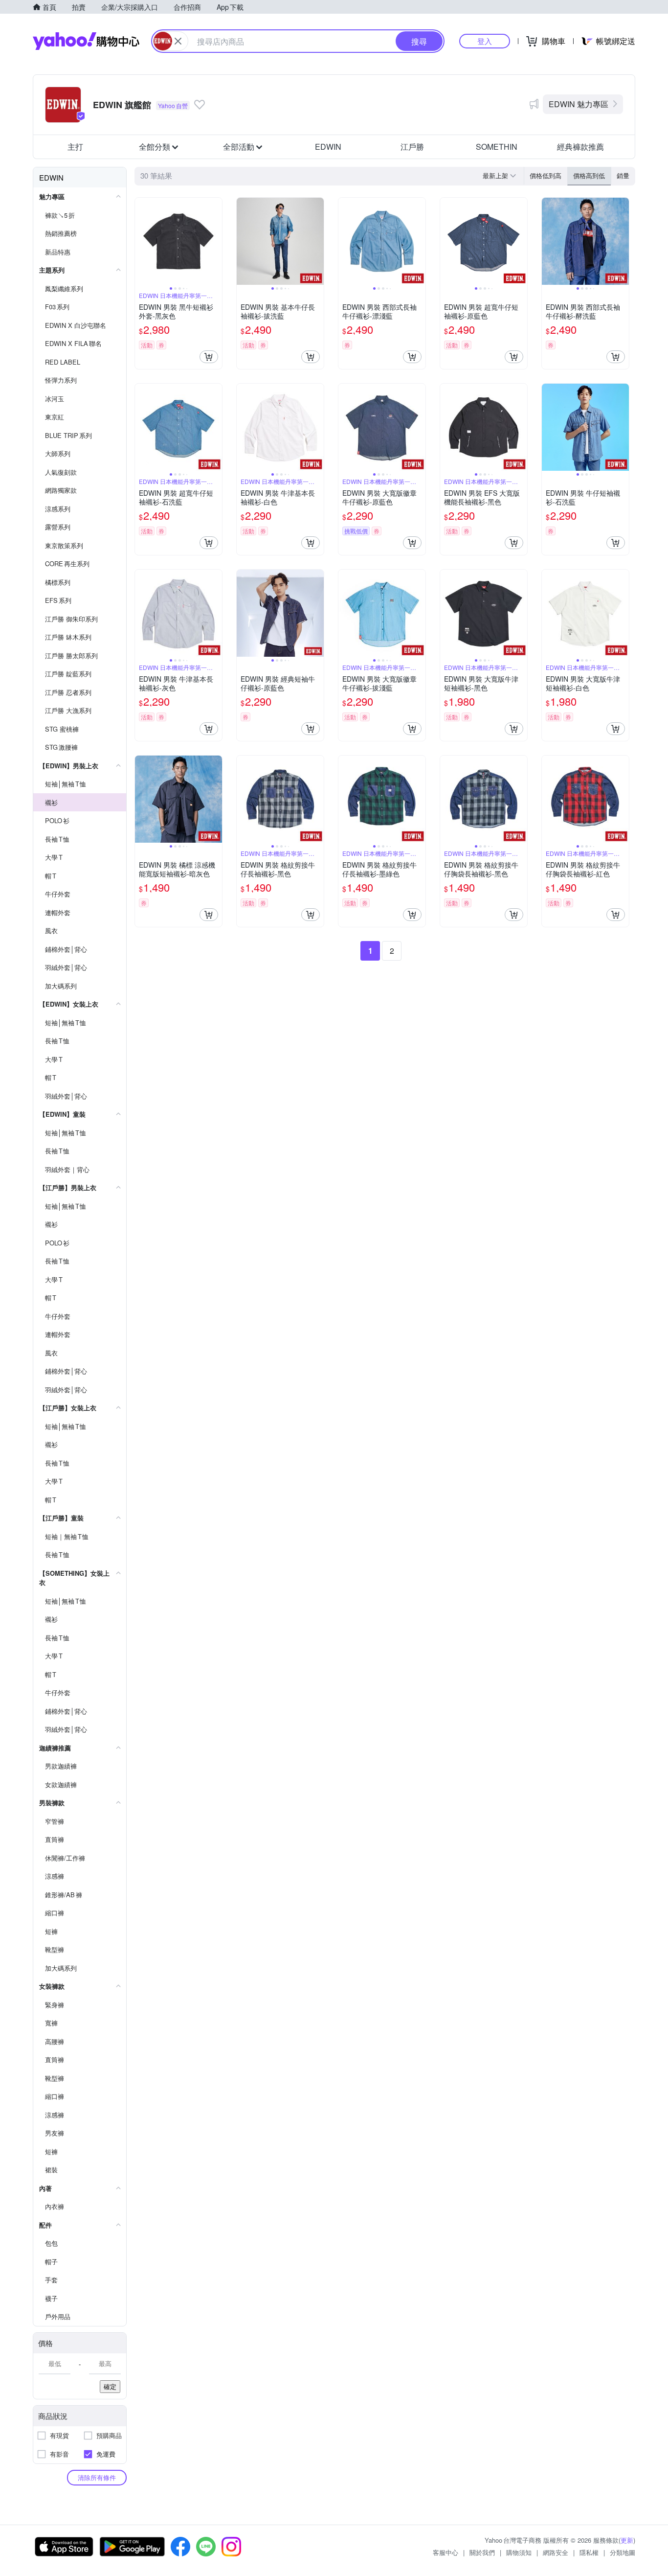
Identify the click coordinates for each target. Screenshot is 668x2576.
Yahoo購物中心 (86, 41)
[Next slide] (216, 241)
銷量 (623, 175)
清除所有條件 (97, 2477)
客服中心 (445, 2552)
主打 (75, 147)
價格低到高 (546, 175)
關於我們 (482, 2552)
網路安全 (556, 2552)
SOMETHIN (497, 147)
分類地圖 (623, 2552)
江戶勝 (412, 147)
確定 (110, 2386)
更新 (627, 2540)
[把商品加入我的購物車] (209, 357)
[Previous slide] (141, 241)
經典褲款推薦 (580, 147)
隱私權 (589, 2552)
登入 (485, 41)
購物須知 (519, 2552)
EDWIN (328, 147)
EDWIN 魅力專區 (579, 104)
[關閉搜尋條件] (178, 41)
